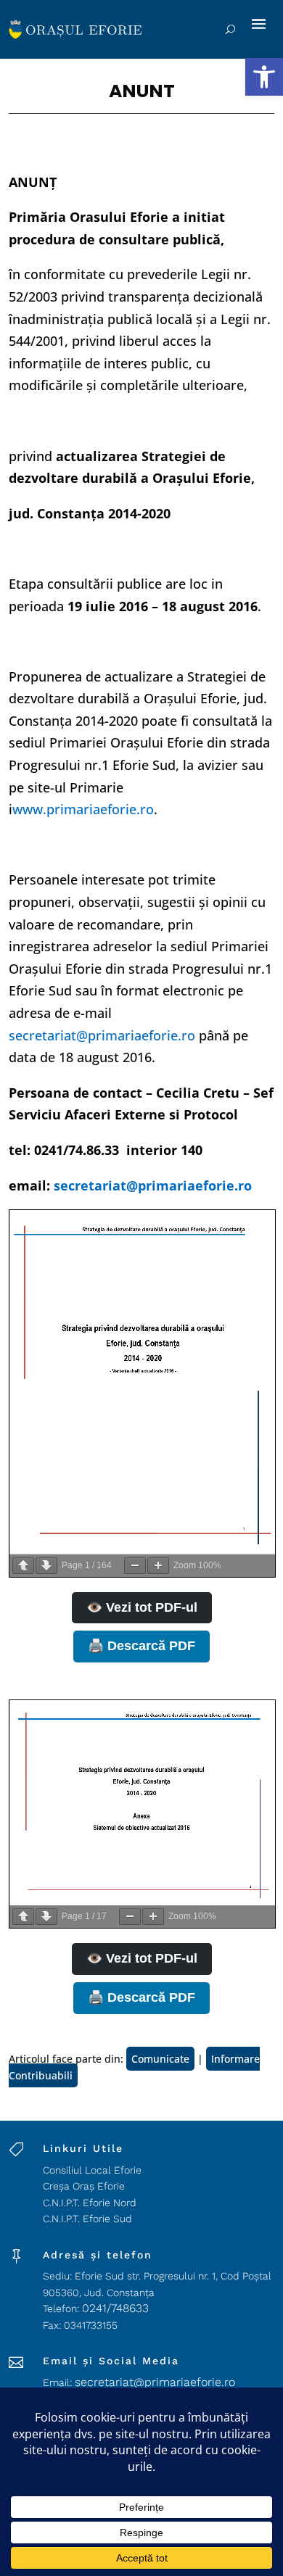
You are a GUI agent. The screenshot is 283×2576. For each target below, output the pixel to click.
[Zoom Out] (135, 1566)
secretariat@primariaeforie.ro (102, 1035)
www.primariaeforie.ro (83, 809)
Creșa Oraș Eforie (84, 2186)
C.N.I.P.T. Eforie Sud (87, 2219)
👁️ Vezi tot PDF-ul (142, 1607)
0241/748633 (115, 2308)
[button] (264, 77)
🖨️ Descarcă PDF (141, 1646)
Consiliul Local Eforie (92, 2170)
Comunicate (160, 2059)
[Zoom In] (158, 1566)
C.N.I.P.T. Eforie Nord (90, 2203)
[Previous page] (23, 1566)
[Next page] (46, 1566)
